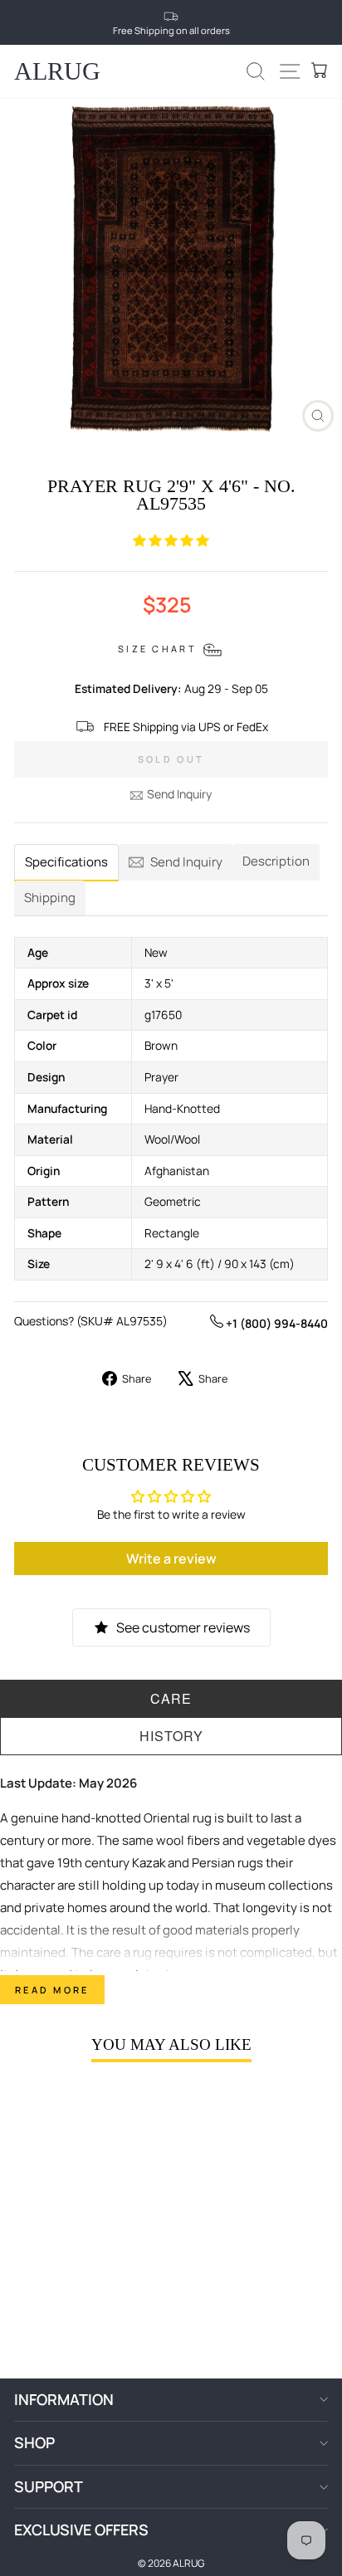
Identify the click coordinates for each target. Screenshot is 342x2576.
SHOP (34, 2442)
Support (49, 2486)
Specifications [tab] (66, 862)
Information (64, 2399)
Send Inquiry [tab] (186, 862)
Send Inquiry (179, 794)
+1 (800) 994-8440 (276, 1323)
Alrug (57, 71)
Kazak (149, 1863)
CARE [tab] (171, 1698)
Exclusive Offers (81, 2530)
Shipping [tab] (50, 898)
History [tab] (171, 1736)
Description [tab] (276, 861)
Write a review (171, 1559)
